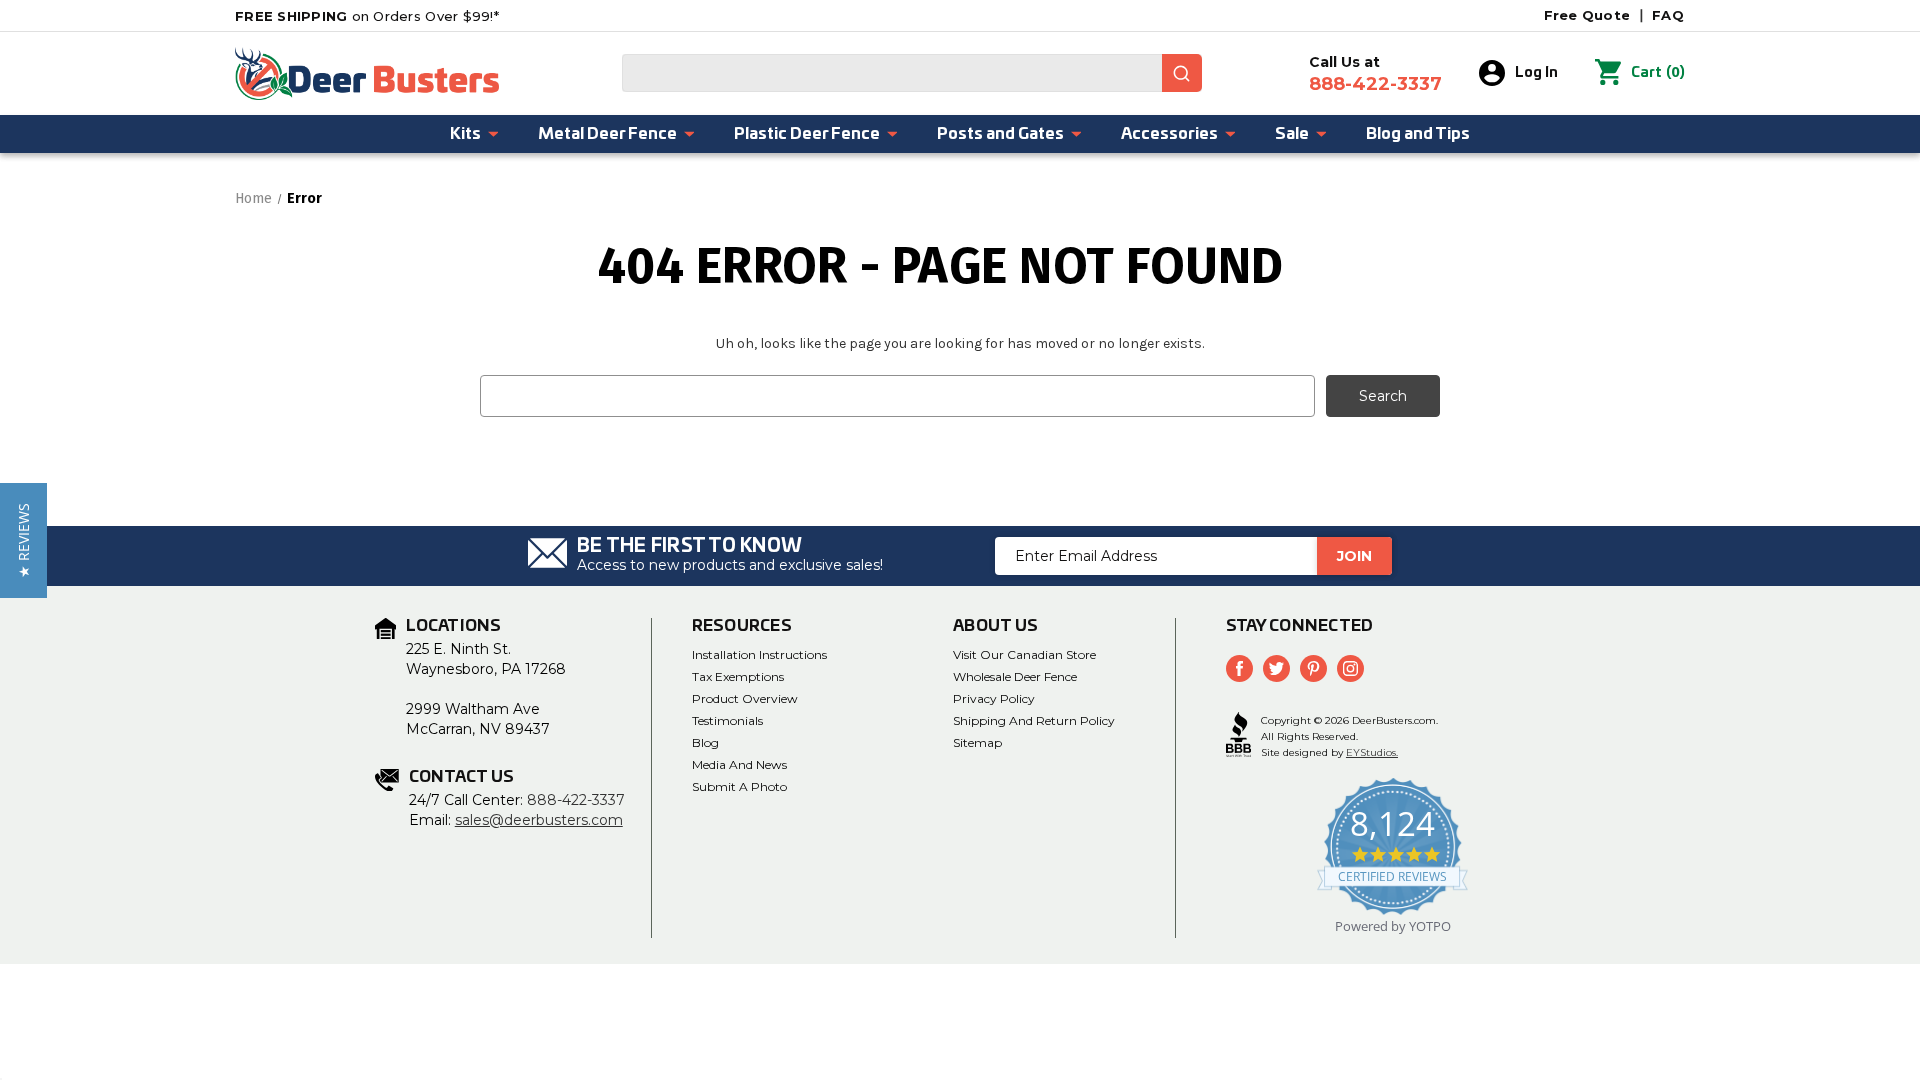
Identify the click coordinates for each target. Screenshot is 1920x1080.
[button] (23, 540)
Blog (705, 742)
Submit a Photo (739, 786)
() (1658, 72)
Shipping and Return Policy (1034, 720)
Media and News (739, 764)
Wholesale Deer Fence (1015, 676)
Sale (1292, 134)
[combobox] (912, 73)
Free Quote (1587, 15)
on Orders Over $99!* (367, 16)
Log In (1536, 73)
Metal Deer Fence (607, 134)
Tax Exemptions (738, 676)
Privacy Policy (994, 698)
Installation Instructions (759, 654)
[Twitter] (1276, 668)
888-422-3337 (576, 800)
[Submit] (1182, 73)
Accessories (1169, 134)
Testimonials (727, 720)
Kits (465, 134)
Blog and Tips (1418, 134)
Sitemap (977, 742)
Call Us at (1375, 74)
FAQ (1668, 15)
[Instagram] (1350, 668)
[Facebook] (1239, 668)
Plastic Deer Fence (807, 134)
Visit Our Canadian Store (1024, 654)
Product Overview (745, 698)
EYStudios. (1372, 752)
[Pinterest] (1313, 668)
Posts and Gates (1000, 134)
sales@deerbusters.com (539, 820)
